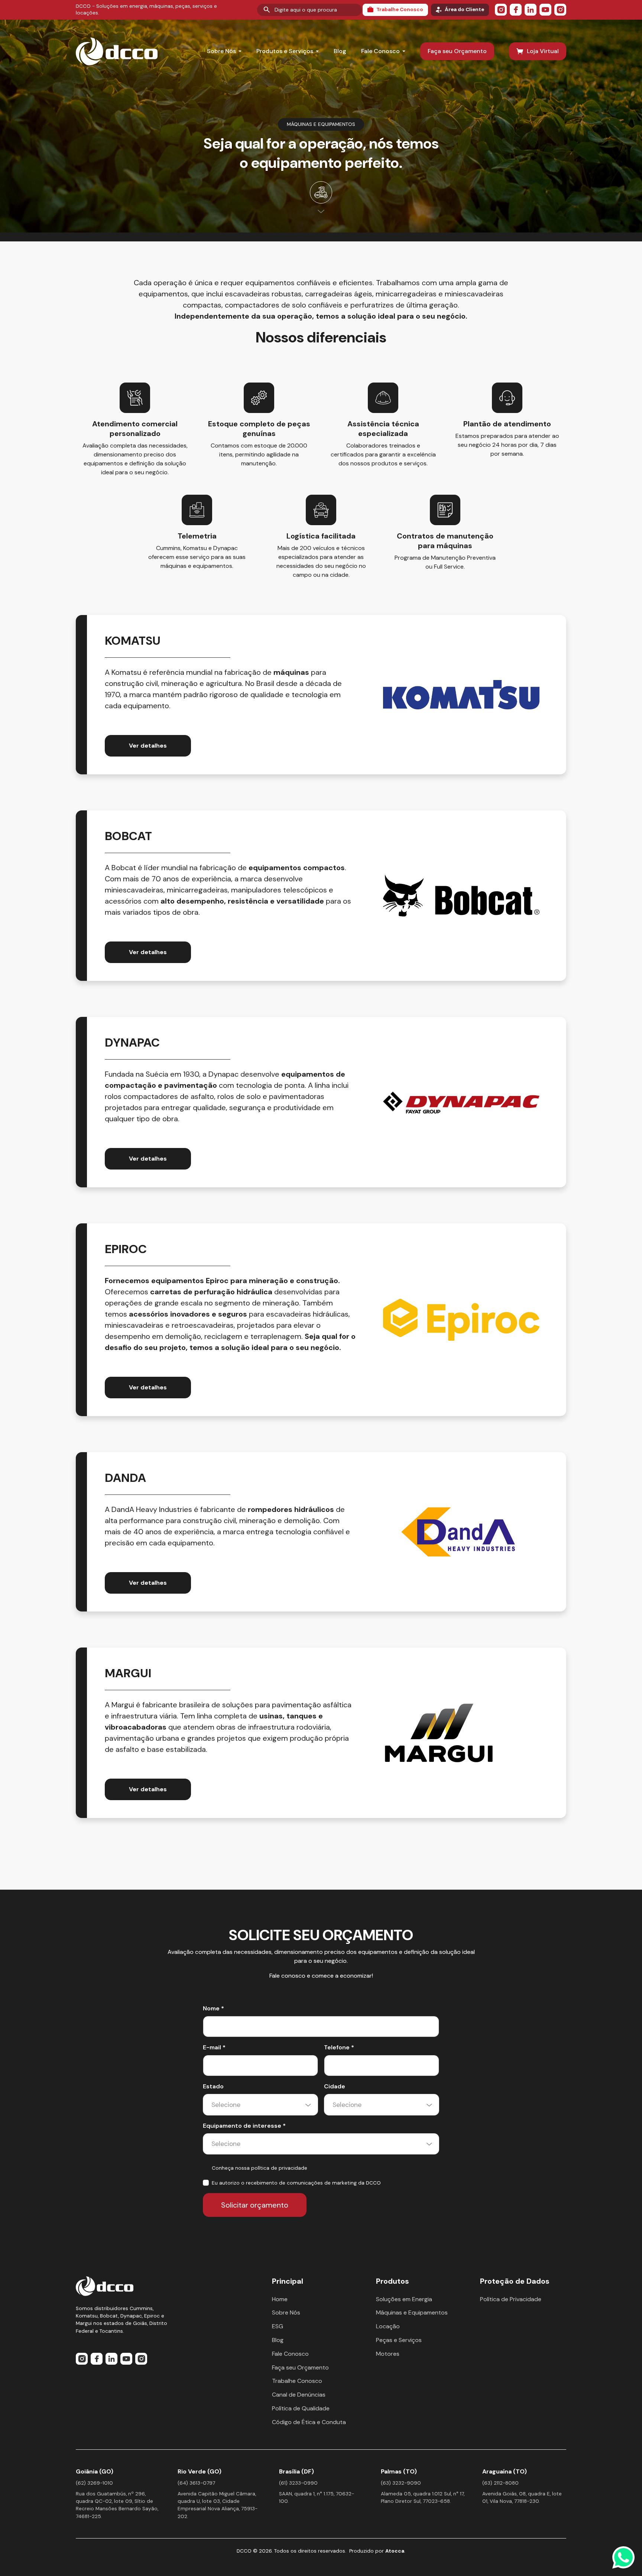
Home (280, 2299)
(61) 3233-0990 (298, 2483)
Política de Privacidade (511, 2299)
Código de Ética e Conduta (309, 2422)
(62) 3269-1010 (94, 2483)
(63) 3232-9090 (401, 2483)
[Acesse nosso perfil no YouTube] (545, 10)
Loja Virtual (543, 51)
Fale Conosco (380, 51)
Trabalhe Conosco (400, 9)
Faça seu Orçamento (457, 51)
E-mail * (214, 2047)
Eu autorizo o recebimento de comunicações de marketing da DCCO (296, 2183)
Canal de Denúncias (299, 2395)
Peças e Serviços (399, 2340)
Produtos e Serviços (285, 51)
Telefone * (339, 2047)
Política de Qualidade (301, 2408)
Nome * (213, 2008)
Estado (213, 2086)
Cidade (335, 2086)
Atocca (395, 2551)
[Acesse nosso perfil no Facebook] (516, 10)
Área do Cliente (464, 9)
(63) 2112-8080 (500, 2483)
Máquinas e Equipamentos (412, 2312)
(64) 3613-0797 (196, 2483)
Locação (388, 2326)
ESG (278, 2326)
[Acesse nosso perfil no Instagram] (501, 10)
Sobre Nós (221, 51)
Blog (340, 51)
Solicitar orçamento (255, 2205)
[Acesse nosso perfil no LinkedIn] (531, 10)
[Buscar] (267, 10)
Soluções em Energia (404, 2299)
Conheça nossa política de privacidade (260, 2168)
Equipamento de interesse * (244, 2126)
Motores (388, 2354)
